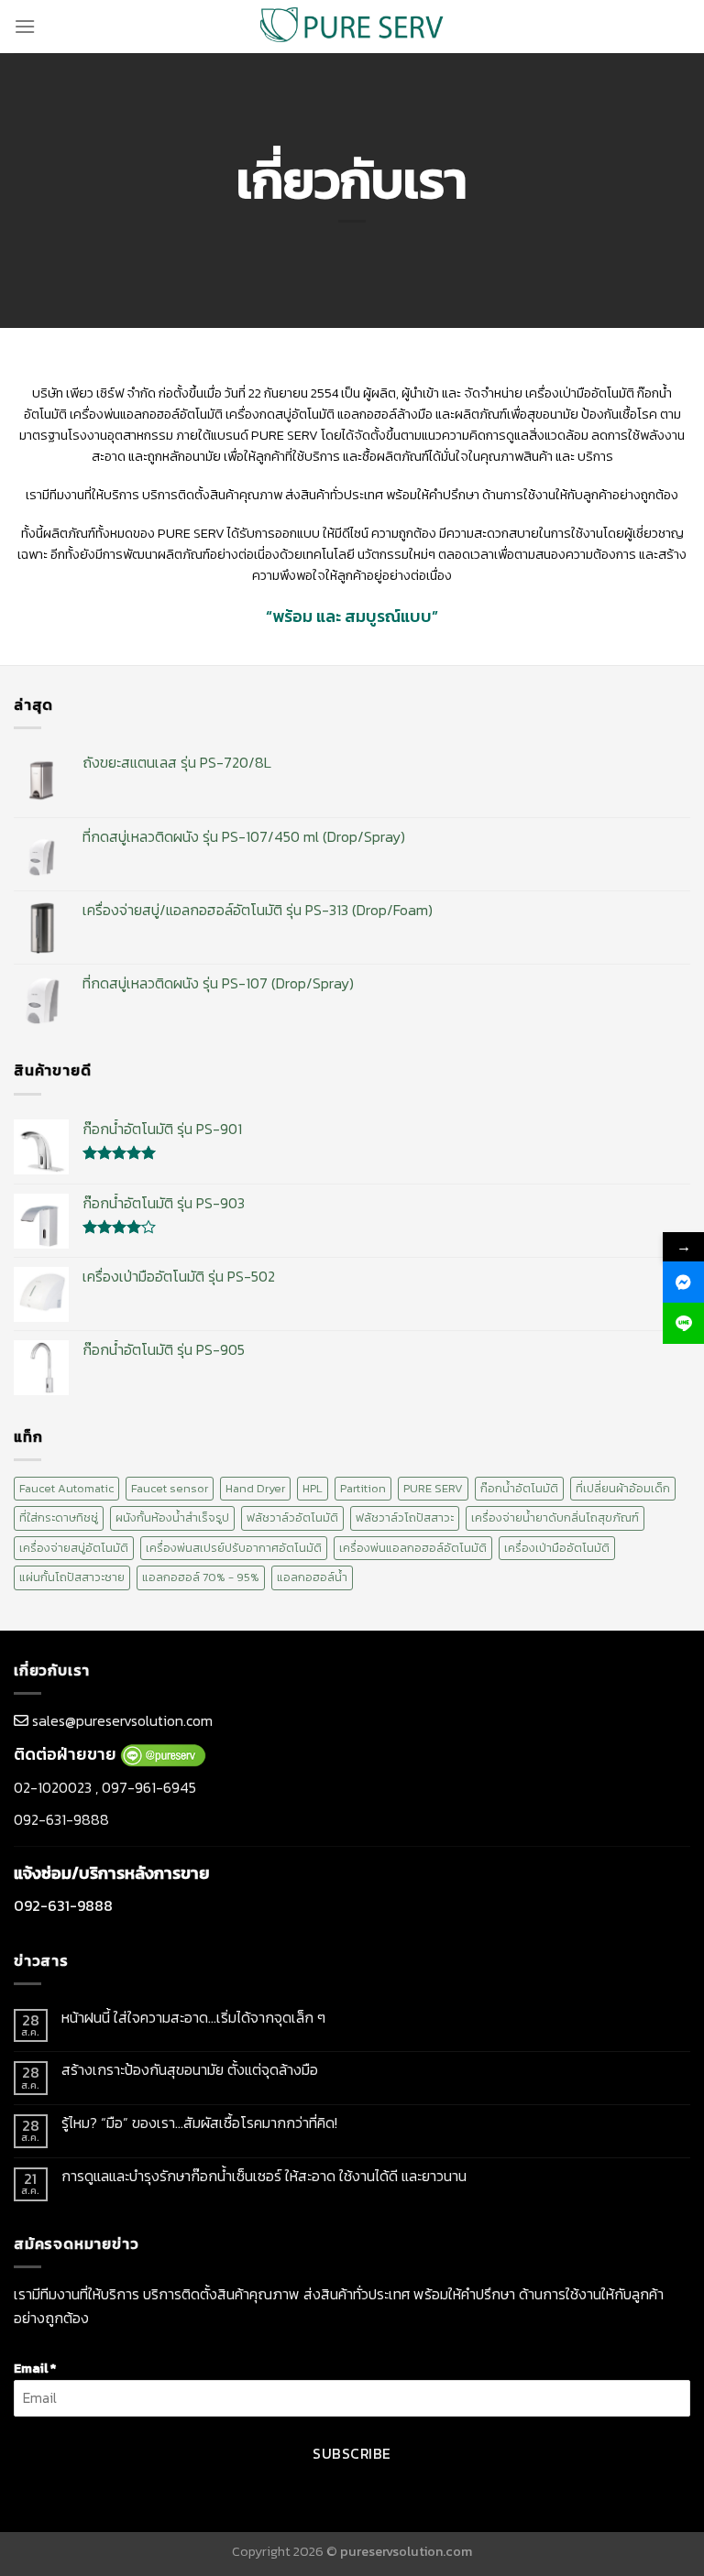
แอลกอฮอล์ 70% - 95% (201, 1577)
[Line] (683, 1323)
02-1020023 (53, 1787)
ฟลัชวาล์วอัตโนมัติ (292, 1517)
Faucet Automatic (66, 1488)
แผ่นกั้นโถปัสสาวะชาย (72, 1577)
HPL (313, 1488)
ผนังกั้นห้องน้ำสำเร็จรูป (172, 1517)
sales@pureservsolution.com (122, 1720)
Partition (363, 1488)
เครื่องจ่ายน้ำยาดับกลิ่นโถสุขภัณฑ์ (555, 1517)
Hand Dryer (255, 1488)
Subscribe (352, 2454)
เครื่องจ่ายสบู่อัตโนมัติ (74, 1548)
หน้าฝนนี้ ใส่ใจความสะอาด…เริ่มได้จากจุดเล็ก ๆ (193, 2018)
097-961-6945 (149, 1787)
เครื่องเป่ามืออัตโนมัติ (557, 1548)
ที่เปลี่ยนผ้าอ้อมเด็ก (623, 1488)
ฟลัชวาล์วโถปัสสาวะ (405, 1517)
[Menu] (25, 26)
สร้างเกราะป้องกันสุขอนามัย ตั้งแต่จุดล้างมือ (190, 2070)
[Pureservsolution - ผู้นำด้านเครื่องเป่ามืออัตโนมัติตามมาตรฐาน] (352, 26)
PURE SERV (433, 1488)
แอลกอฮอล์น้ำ (312, 1577)
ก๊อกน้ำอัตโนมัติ (519, 1488)
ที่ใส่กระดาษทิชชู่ (59, 1517)
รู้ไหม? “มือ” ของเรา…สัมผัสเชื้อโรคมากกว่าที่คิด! (199, 2123)
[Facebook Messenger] (683, 1282)
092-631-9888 (61, 1819)
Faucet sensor (170, 1488)
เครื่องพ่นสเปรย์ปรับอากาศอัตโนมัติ (234, 1548)
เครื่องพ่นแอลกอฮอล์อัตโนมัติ (413, 1548)
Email (35, 2368)
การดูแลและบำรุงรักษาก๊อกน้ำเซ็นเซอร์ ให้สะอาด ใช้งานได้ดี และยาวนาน (264, 2176)
